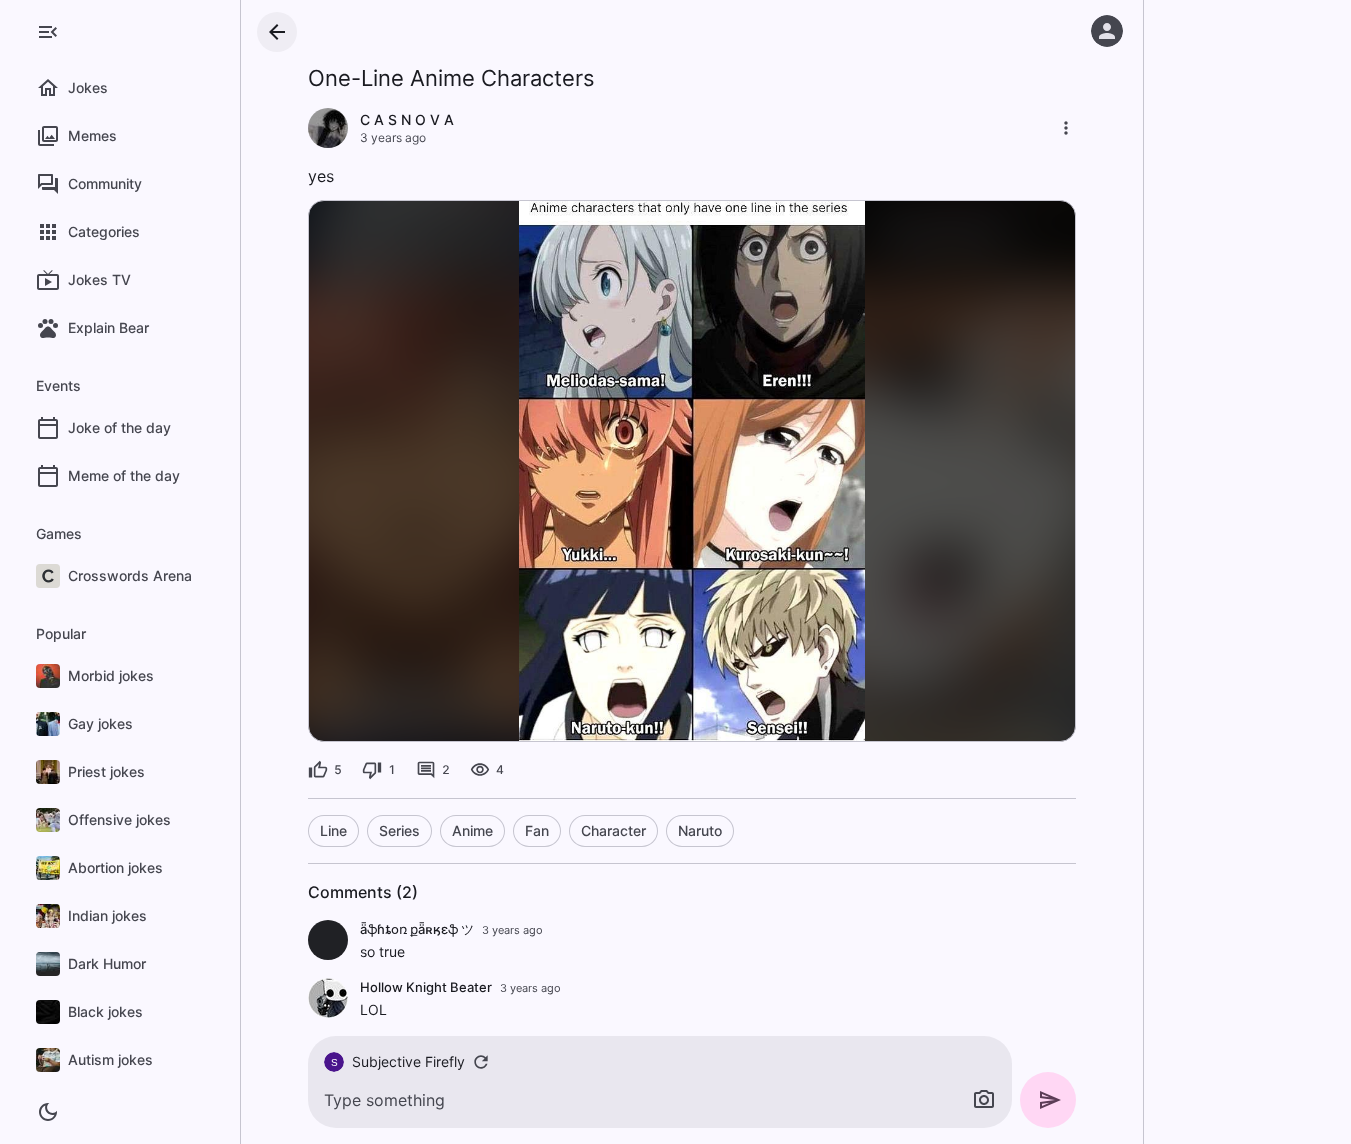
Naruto (700, 830)
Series (399, 830)
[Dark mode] (48, 1112)
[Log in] (1107, 31)
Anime (472, 830)
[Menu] (48, 32)
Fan (537, 830)
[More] (1066, 128)
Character (613, 830)
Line (333, 830)
